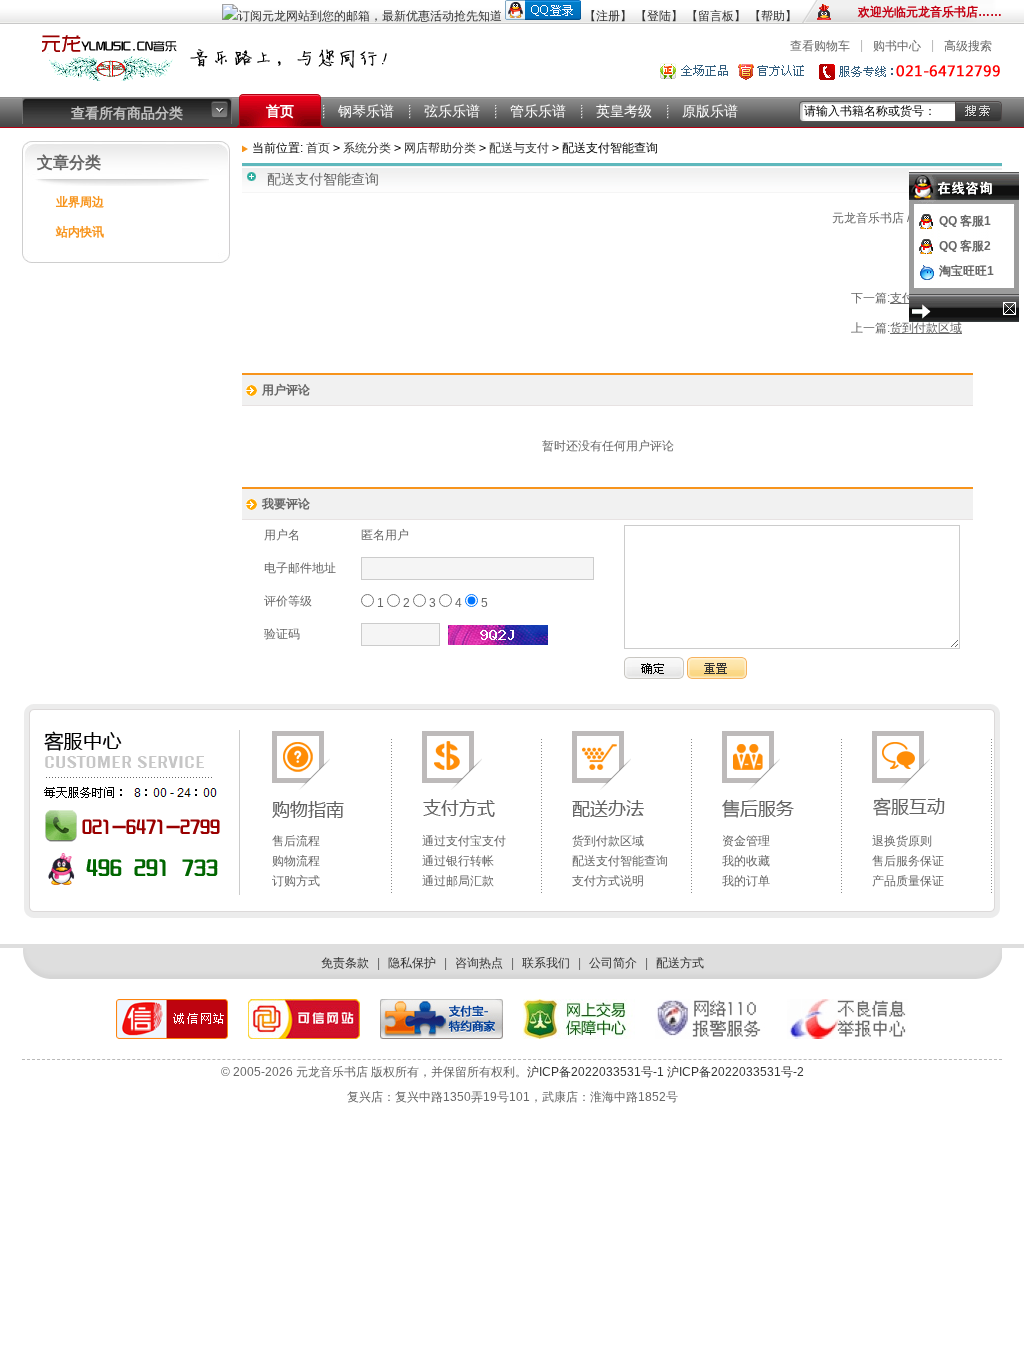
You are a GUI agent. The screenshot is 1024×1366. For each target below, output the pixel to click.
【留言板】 (716, 16)
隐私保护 (412, 963)
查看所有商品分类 (127, 113)
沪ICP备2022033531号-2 (734, 1072)
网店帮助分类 (440, 148)
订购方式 (296, 881)
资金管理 (746, 841)
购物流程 (296, 861)
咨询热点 (479, 963)
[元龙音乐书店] (222, 85)
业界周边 (80, 202)
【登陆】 (659, 16)
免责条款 (345, 963)
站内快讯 (80, 232)
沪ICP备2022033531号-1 (595, 1072)
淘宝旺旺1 (966, 271)
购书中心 (897, 46)
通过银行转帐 (458, 861)
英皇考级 (624, 111)
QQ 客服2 (965, 246)
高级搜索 (968, 46)
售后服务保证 (908, 861)
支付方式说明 (608, 881)
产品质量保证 (908, 881)
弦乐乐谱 (452, 111)
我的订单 (746, 881)
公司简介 (613, 963)
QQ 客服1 (965, 221)
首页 (280, 111)
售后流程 (296, 841)
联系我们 (546, 963)
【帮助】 (773, 16)
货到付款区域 (926, 328)
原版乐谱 (710, 111)
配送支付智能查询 (620, 861)
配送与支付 (520, 148)
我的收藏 (746, 861)
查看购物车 (820, 46)
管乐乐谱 (538, 111)
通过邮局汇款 (458, 881)
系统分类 (367, 148)
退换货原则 (902, 841)
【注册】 (608, 16)
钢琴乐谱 (366, 111)
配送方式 (680, 963)
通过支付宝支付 (464, 841)
